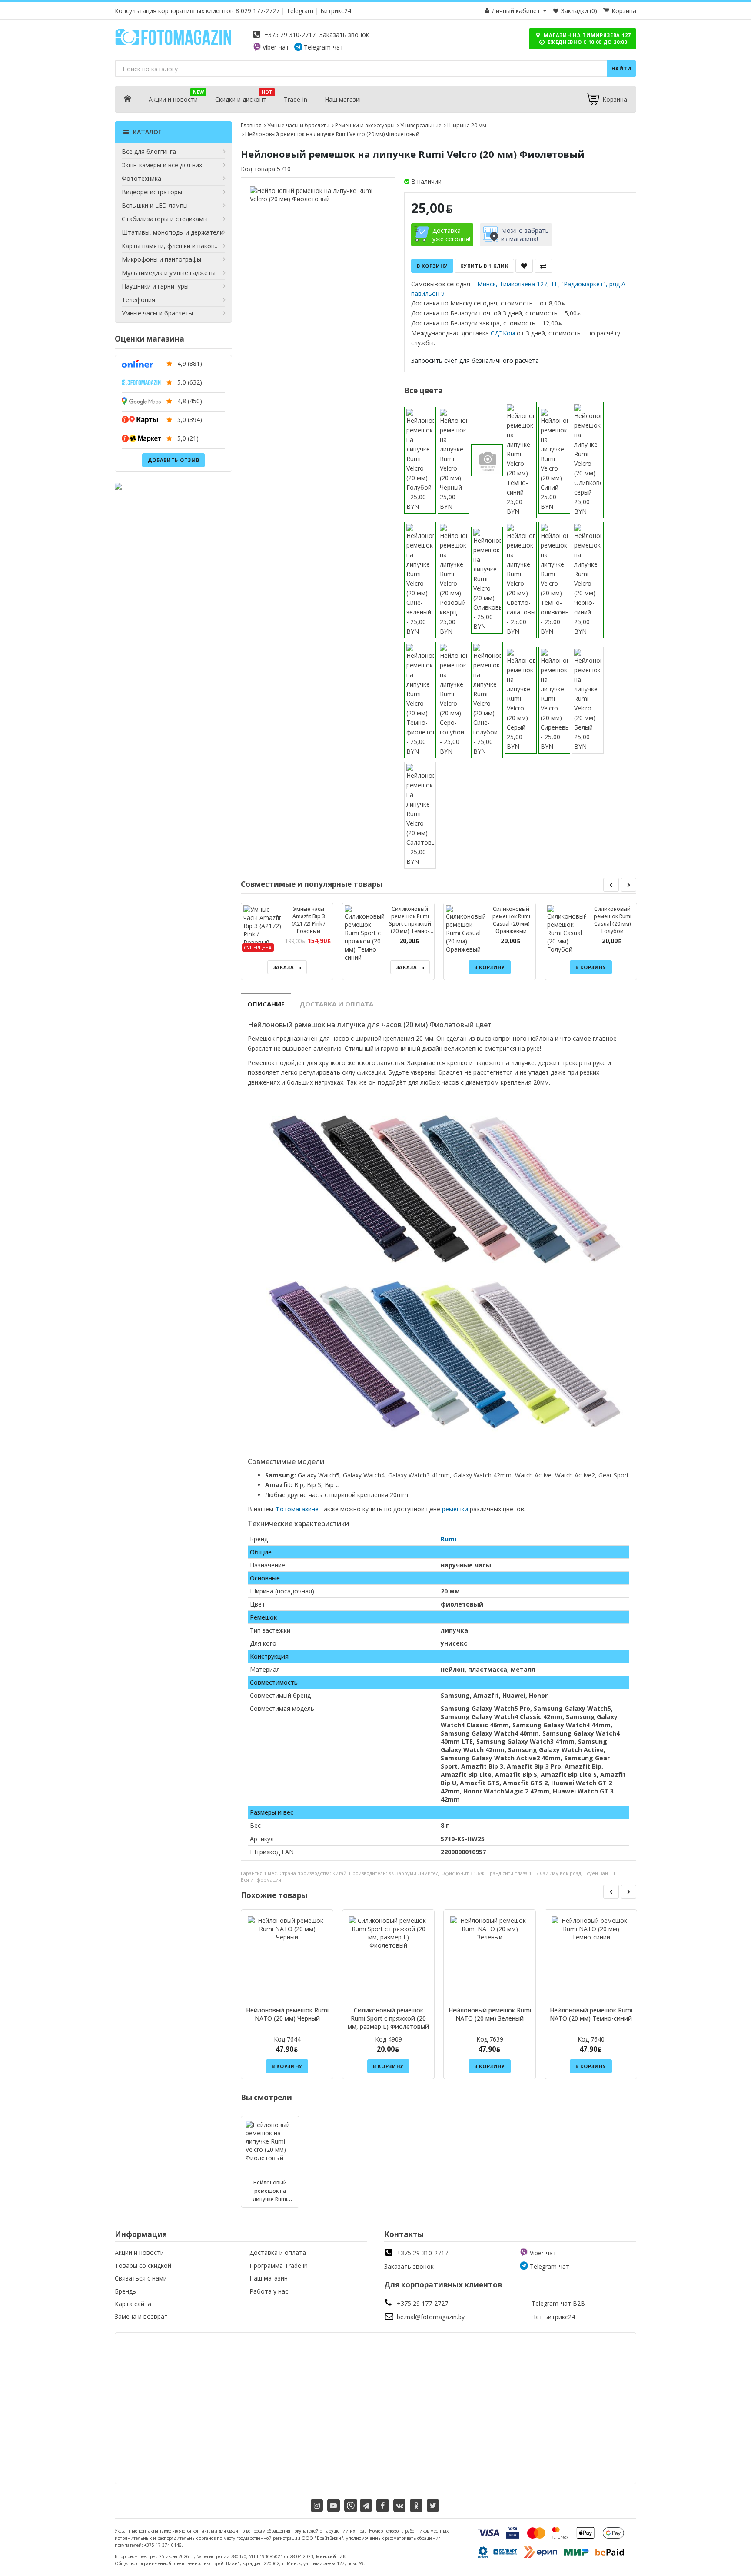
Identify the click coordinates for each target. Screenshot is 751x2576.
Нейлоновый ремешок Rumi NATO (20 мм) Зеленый (490, 2014)
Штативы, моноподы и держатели (173, 232)
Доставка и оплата (336, 1004)
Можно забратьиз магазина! (525, 235)
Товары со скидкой (143, 2266)
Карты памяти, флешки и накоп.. (169, 246)
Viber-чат (276, 47)
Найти (622, 68)
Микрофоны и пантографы (161, 259)
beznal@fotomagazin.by (431, 2317)
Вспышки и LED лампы (155, 205)
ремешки (455, 1509)
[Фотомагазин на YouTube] (334, 2505)
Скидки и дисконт (241, 99)
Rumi (449, 1539)
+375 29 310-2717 (290, 35)
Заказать (287, 967)
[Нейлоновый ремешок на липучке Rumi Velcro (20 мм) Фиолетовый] (318, 195)
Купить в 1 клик (484, 266)
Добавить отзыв (174, 460)
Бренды (126, 2291)
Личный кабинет (516, 11)
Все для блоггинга (149, 151)
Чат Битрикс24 (553, 2317)
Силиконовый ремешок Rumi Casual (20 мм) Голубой (613, 920)
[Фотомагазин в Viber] (351, 2505)
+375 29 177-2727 (422, 2303)
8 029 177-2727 (258, 11)
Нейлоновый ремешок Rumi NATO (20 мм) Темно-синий (591, 2014)
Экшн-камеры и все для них (162, 165)
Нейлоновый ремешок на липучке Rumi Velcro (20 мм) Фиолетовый (270, 2199)
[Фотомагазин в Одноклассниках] (416, 2505)
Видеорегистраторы (152, 192)
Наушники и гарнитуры (155, 286)
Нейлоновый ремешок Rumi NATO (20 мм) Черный (287, 2014)
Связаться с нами (141, 2278)
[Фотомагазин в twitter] (433, 2505)
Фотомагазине (297, 1509)
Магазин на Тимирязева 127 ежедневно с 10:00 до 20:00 (587, 38)
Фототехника (141, 178)
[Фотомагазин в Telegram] (366, 2505)
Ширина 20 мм (467, 125)
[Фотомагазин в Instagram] (317, 2505)
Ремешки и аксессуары (365, 125)
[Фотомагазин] (173, 44)
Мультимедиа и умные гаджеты (169, 273)
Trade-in (296, 99)
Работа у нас (269, 2291)
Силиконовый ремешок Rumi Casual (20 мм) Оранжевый (511, 920)
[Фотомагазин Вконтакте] (400, 2505)
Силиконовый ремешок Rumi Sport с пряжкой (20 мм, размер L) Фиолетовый (388, 2018)
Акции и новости (173, 99)
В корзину (432, 266)
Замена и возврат (141, 2316)
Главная (251, 125)
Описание (266, 1004)
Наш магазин (344, 99)
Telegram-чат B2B (558, 2303)
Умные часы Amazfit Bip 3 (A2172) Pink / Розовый (309, 920)
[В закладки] (524, 266)
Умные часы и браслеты (157, 313)
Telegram (300, 11)
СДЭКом (503, 333)
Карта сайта (133, 2304)
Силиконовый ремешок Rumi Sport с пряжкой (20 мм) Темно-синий (410, 924)
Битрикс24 (336, 11)
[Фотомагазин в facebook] (383, 2505)
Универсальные (421, 125)
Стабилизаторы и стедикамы (165, 219)
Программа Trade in (279, 2266)
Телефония (138, 300)
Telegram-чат (324, 47)
